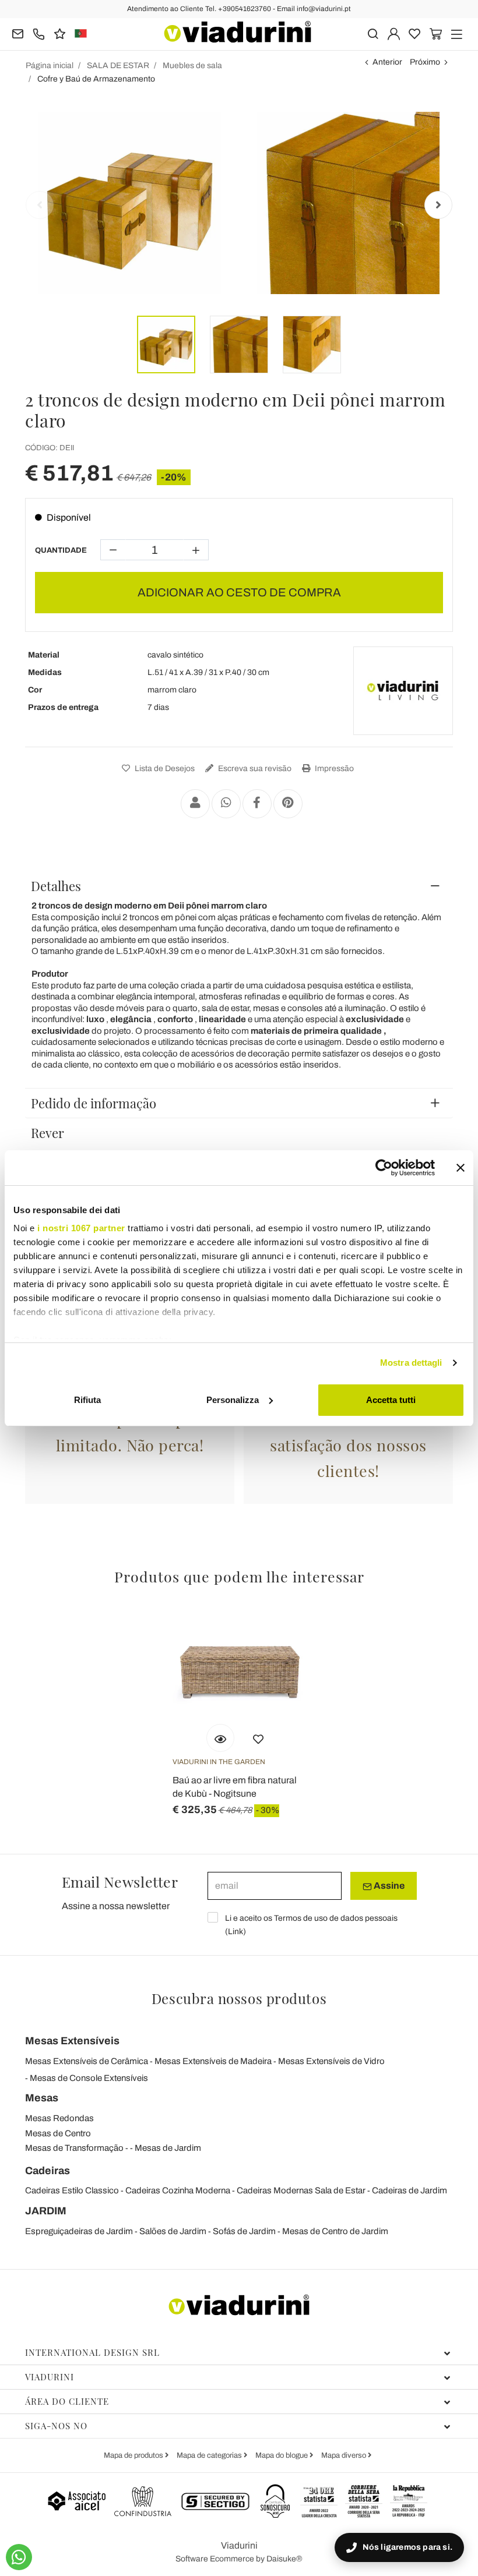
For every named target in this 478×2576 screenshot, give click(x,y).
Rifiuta (87, 1400)
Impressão (333, 768)
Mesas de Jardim (168, 2148)
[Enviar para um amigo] (195, 804)
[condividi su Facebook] (257, 804)
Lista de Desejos (164, 768)
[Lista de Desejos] (258, 1738)
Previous (40, 205)
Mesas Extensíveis (72, 2041)
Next (438, 205)
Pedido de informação (94, 1103)
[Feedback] (60, 33)
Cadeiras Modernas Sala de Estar (301, 2190)
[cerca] (373, 33)
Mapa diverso (345, 2455)
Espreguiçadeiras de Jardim (79, 2231)
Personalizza (233, 1400)
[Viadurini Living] (403, 691)
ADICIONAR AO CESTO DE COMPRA (239, 592)
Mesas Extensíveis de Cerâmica (87, 2061)
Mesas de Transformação (74, 2148)
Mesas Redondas (59, 2118)
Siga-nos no (56, 2426)
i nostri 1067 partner (81, 1228)
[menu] (457, 33)
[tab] (239, 886)
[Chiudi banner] (461, 1168)
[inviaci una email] (18, 33)
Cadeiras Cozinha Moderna (178, 2190)
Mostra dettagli (411, 1363)
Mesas (42, 2098)
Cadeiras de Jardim (410, 2190)
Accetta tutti (391, 1400)
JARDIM (46, 2211)
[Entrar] (394, 33)
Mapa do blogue (282, 2455)
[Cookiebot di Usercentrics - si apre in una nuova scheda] (384, 1168)
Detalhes (56, 886)
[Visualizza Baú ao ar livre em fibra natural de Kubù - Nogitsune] (220, 1738)
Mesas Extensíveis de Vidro (331, 2061)
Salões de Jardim (173, 2231)
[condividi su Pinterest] (288, 804)
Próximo (425, 62)
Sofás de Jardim (244, 2231)
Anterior (387, 62)
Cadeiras (48, 2171)
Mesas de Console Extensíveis (89, 2078)
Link (236, 1932)
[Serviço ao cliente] (39, 33)
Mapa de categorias (210, 2455)
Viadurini (50, 2377)
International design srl (92, 2352)
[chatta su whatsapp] (19, 2557)
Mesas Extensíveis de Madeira (213, 2061)
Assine (388, 1886)
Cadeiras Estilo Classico (72, 2190)
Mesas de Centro (58, 2133)
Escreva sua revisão (254, 768)
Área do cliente (67, 2401)
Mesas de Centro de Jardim (335, 2231)
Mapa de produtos (134, 2455)
